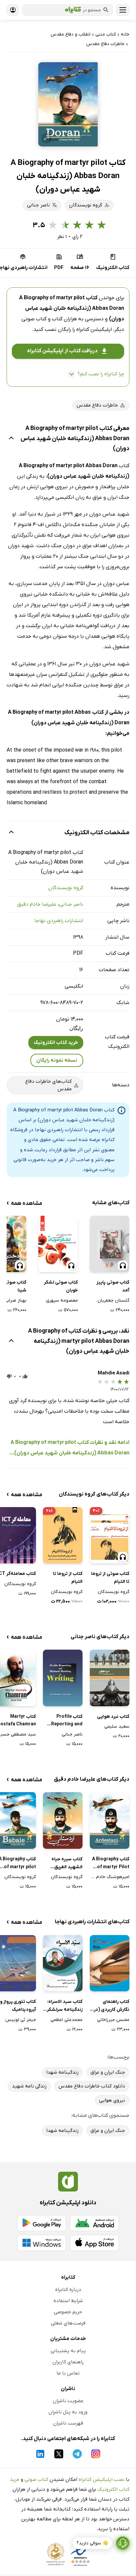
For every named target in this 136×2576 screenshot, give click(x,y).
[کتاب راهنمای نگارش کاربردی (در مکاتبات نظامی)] (110, 1963)
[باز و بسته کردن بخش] (11, 439)
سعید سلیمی (117, 1726)
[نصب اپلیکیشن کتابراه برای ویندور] (42, 2243)
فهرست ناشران (68, 2423)
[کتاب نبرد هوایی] (110, 1678)
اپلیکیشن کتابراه (94, 330)
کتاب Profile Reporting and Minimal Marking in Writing (64, 1721)
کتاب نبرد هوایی (113, 1717)
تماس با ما (68, 2373)
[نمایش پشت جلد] (47, 138)
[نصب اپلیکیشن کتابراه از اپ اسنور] (94, 2243)
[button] (68, 104)
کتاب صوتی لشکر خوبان (61, 1286)
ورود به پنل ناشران (68, 2412)
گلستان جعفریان (113, 1301)
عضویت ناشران (68, 2401)
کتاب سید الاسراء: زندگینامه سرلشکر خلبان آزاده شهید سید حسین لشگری (64, 2006)
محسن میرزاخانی (113, 2020)
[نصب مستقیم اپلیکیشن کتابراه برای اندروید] (94, 2223)
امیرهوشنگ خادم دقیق (110, 1877)
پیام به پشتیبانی (68, 2351)
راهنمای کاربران (68, 2362)
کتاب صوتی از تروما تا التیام (110, 1578)
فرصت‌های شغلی (68, 2323)
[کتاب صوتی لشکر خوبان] (58, 1244)
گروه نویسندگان (66, 888)
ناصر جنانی (71, 904)
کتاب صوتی (36, 2480)
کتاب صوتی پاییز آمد (113, 1286)
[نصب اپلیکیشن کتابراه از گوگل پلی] (42, 2223)
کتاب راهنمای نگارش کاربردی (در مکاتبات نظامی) (112, 2006)
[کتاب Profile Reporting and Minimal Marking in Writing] (63, 1678)
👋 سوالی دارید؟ (92, 2543)
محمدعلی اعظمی (67, 2020)
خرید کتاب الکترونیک (56, 1043)
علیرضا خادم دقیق (37, 904)
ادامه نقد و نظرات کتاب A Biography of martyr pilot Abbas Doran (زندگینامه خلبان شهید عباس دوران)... (69, 1448)
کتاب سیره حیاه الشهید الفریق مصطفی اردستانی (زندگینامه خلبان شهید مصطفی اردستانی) (65, 1864)
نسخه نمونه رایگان (57, 1060)
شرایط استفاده (68, 2301)
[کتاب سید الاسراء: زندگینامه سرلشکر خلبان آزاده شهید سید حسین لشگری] (63, 1963)
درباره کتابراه (68, 2290)
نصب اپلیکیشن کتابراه (102, 2480)
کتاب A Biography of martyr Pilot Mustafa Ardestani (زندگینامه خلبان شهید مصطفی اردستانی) (111, 1864)
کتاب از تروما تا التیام (68, 1578)
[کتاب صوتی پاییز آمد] (110, 1244)
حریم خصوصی (68, 2312)
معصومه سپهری (62, 1301)
